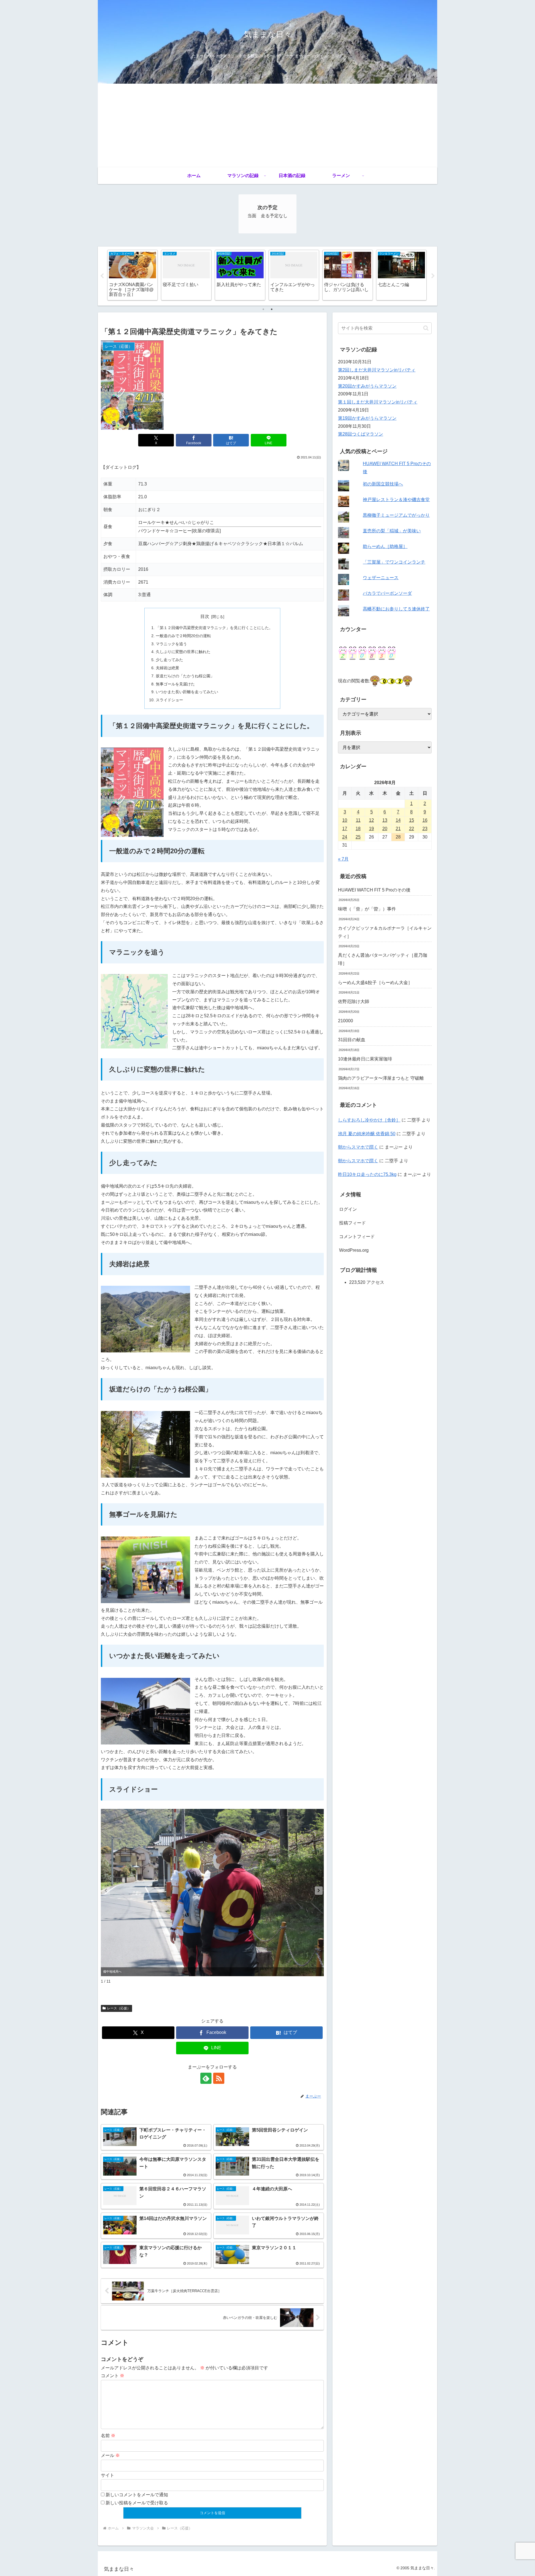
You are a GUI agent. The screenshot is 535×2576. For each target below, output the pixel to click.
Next (433, 276)
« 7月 (343, 859)
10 (345, 820)
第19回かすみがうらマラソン (367, 418)
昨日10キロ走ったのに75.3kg (367, 1174)
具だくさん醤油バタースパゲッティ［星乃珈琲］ (383, 959)
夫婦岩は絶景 (167, 668)
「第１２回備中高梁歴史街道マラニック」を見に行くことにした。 (214, 628)
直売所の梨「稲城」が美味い (392, 531)
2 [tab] (272, 309)
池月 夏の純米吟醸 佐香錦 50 (367, 1134)
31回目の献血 (352, 1040)
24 (345, 837)
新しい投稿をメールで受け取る (137, 2503)
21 (398, 829)
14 (398, 820)
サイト (108, 2475)
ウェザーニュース (381, 578)
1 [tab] (263, 309)
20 (385, 829)
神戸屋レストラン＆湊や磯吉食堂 (396, 500)
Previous (102, 276)
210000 (346, 1021)
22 (412, 829)
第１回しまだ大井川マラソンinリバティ (378, 402)
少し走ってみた (169, 660)
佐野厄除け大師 (354, 1001)
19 (371, 829)
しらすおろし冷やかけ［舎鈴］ (369, 1120)
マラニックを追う (171, 644)
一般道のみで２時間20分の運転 (183, 636)
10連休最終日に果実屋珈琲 (365, 1059)
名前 (108, 2436)
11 (358, 820)
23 (425, 829)
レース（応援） (119, 2008)
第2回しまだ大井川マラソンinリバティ (377, 370)
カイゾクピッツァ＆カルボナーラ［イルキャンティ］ (385, 932)
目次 (205, 616)
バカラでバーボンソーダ (387, 593)
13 (385, 820)
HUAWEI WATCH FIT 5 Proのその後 (374, 890)
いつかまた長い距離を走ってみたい (187, 692)
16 (425, 820)
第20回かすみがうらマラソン (367, 386)
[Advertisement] (267, 125)
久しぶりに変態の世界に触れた (183, 652)
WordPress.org (354, 1250)
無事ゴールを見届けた (175, 684)
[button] (319, 1891)
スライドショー (169, 700)
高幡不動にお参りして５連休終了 (396, 609)
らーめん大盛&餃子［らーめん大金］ (375, 983)
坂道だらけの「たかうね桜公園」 (185, 676)
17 (345, 829)
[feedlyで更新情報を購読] (206, 2078)
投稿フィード (352, 1223)
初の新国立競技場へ (383, 484)
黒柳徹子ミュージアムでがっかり (396, 515)
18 (358, 829)
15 (412, 820)
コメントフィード (357, 1237)
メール (110, 2455)
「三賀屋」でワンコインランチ (394, 562)
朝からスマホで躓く (358, 1147)
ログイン (348, 1209)
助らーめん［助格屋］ (385, 546)
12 (371, 820)
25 (358, 837)
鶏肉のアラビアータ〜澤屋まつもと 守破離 (381, 1078)
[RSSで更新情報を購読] (219, 2078)
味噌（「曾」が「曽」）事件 (367, 909)
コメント (113, 2376)
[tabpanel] (132, 275)
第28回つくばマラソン (361, 434)
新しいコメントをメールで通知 (137, 2495)
